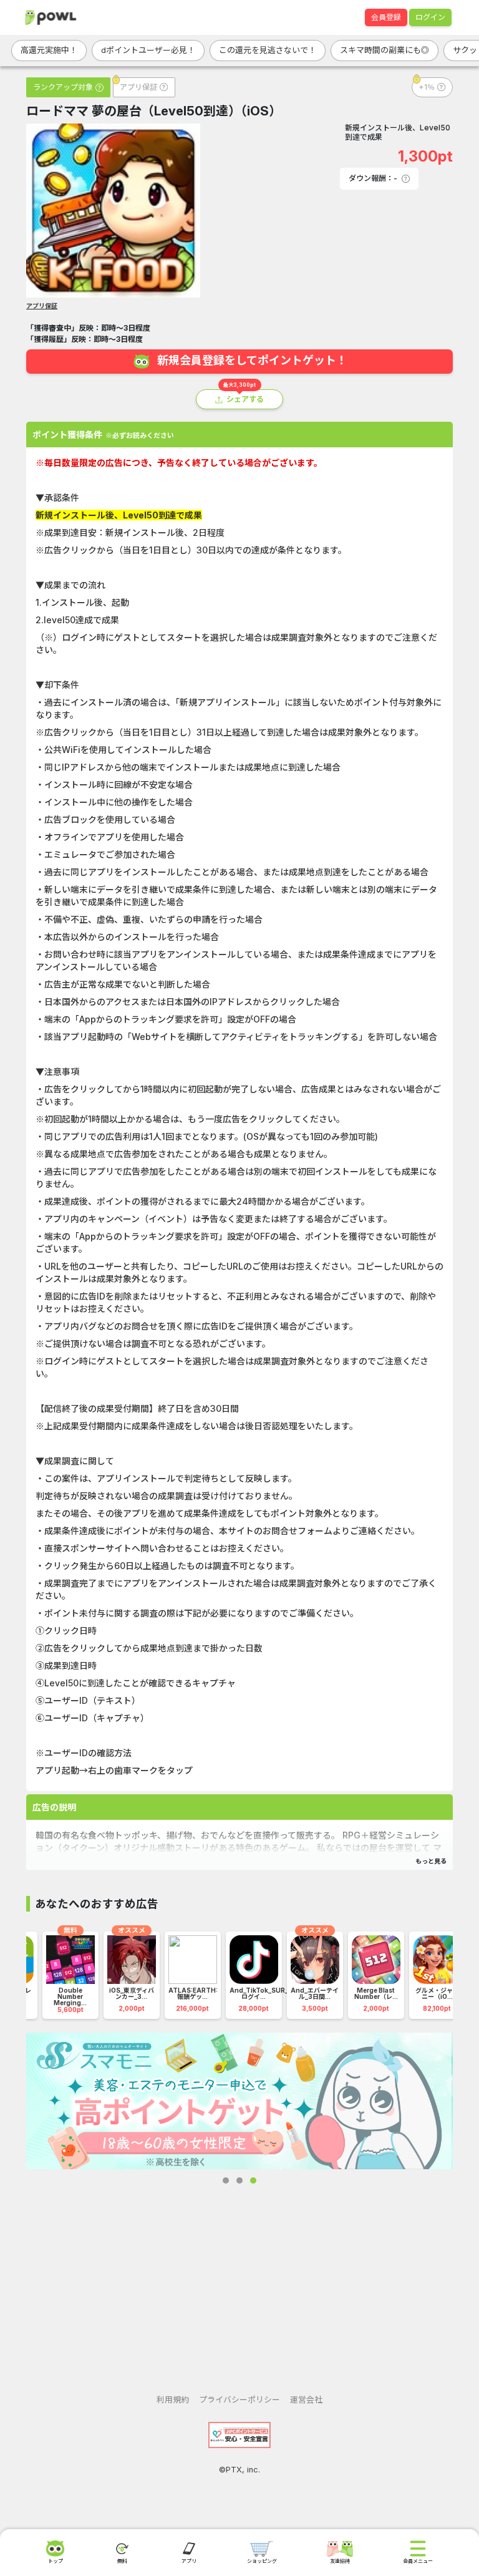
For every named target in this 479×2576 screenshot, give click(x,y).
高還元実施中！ (49, 50)
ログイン (430, 17)
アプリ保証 (42, 306)
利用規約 (173, 2400)
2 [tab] (239, 2180)
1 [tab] (226, 2180)
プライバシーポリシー (239, 2400)
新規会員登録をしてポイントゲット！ (252, 361)
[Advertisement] (239, 2279)
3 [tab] (253, 2180)
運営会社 (306, 2400)
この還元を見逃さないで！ (268, 50)
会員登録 (386, 17)
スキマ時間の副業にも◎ (385, 50)
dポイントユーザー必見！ (148, 50)
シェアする (245, 399)
